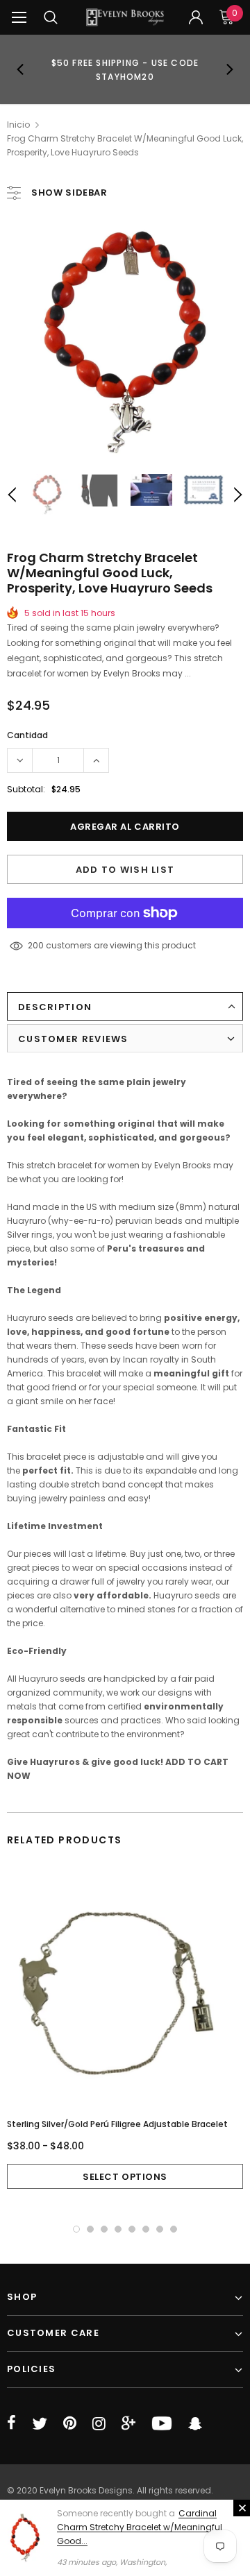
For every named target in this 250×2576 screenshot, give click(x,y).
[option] (125, 69)
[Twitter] (40, 2423)
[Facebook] (11, 2423)
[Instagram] (99, 2423)
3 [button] (104, 2229)
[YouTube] (162, 2423)
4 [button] (118, 2229)
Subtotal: (26, 789)
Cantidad (27, 735)
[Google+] (128, 2423)
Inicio (18, 125)
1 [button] (76, 2229)
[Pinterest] (70, 2423)
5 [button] (132, 2229)
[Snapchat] (195, 2423)
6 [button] (146, 2229)
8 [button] (174, 2229)
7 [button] (160, 2229)
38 (33, 945)
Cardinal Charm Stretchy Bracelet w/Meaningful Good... (140, 2527)
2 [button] (90, 2229)
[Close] (242, 2508)
